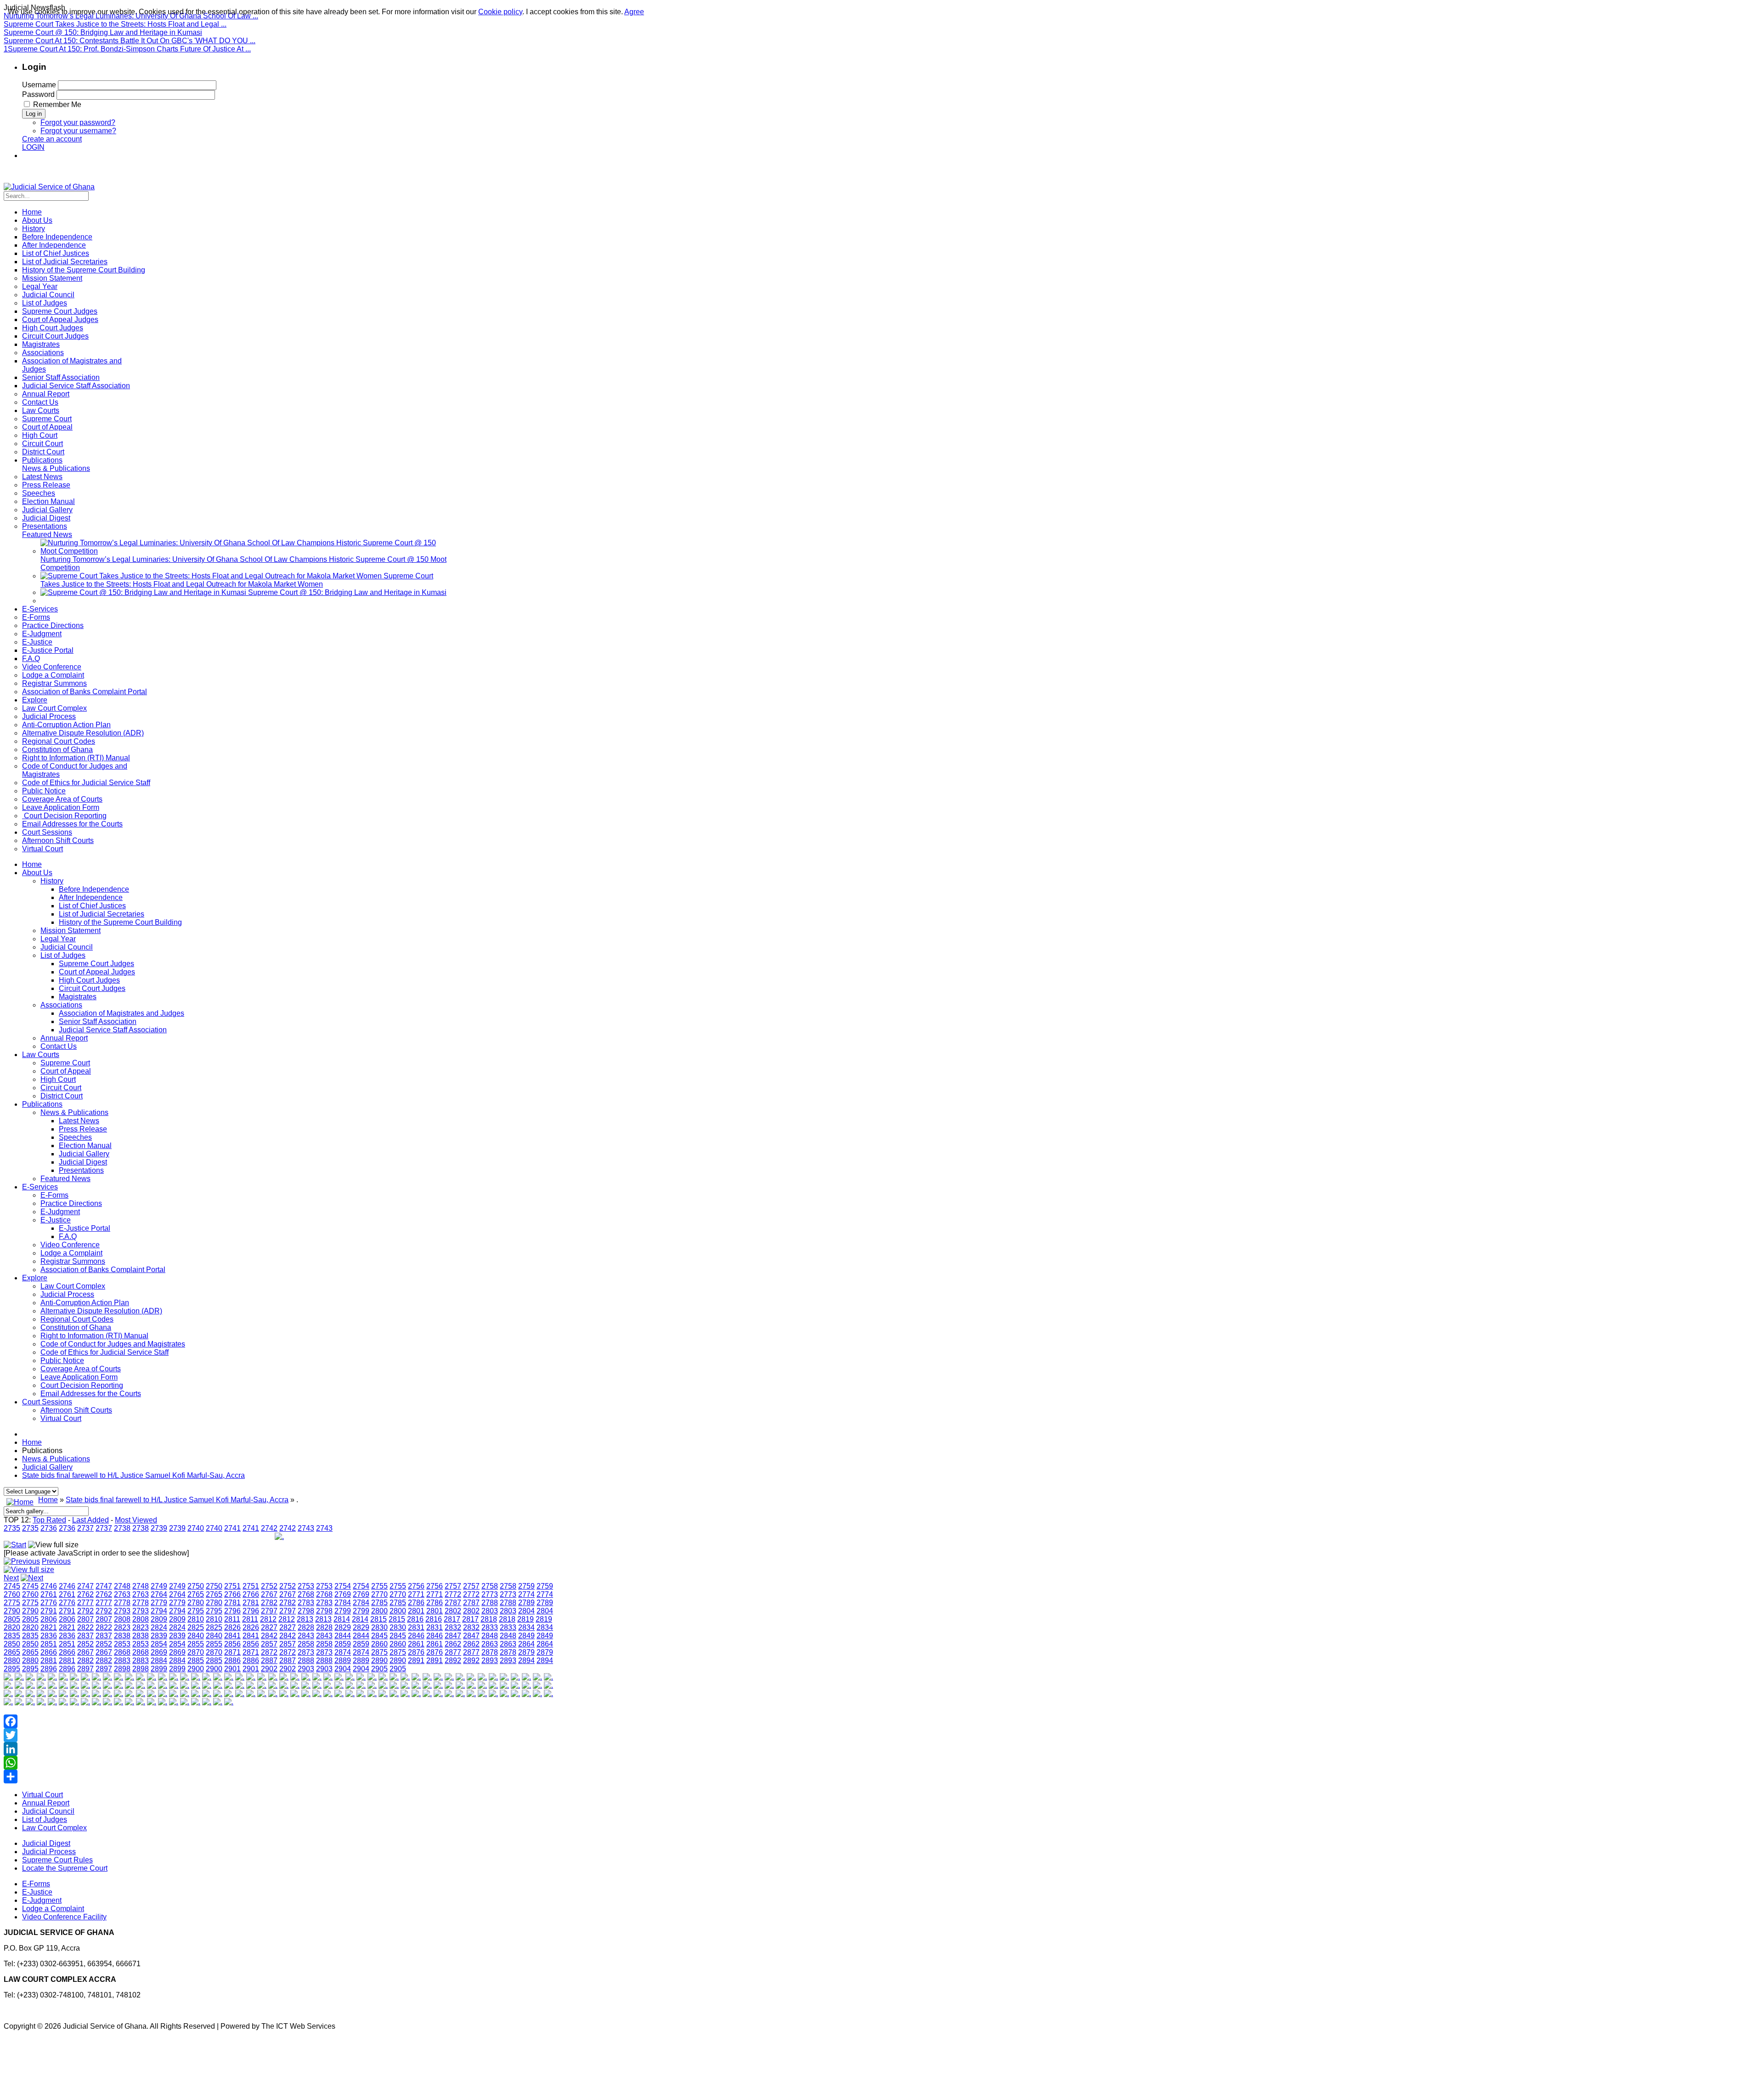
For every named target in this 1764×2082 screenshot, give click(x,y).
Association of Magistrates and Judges (122, 1013)
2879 (526, 1652)
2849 (526, 1636)
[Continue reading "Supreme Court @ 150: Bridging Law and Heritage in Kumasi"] (144, 592)
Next (11, 1578)
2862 (453, 1644)
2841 (232, 1636)
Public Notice (62, 1361)
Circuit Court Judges (92, 988)
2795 (196, 1611)
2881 (49, 1661)
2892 (453, 1661)
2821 (49, 1627)
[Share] (279, 1776)
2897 (85, 1669)
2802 (453, 1611)
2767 (269, 1594)
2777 (85, 1603)
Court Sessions (47, 1402)
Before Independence (94, 889)
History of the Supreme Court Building (120, 922)
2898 (122, 1669)
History (52, 881)
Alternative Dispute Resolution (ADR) (101, 1311)
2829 (343, 1627)
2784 (343, 1603)
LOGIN (33, 147)
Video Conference (70, 1245)
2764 (159, 1594)
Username (39, 85)
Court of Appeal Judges (97, 972)
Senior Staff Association (98, 1021)
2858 (306, 1644)
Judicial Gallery (84, 1154)
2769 (343, 1594)
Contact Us (59, 1046)
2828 (306, 1627)
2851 (49, 1644)
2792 (85, 1611)
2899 (159, 1669)
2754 (343, 1586)
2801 (416, 1611)
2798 (306, 1611)
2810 (196, 1619)
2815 (379, 1619)
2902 (269, 1669)
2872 (269, 1652)
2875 (379, 1652)
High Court (58, 1079)
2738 (122, 1528)
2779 (159, 1603)
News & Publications (74, 1112)
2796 (232, 1611)
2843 (306, 1636)
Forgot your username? (78, 131)
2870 (196, 1652)
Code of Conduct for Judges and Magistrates (113, 1344)
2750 (196, 1586)
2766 (232, 1594)
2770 (379, 1594)
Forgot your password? (78, 122)
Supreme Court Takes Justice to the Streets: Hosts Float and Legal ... (115, 24)
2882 (85, 1661)
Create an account (52, 139)
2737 (85, 1528)
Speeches (75, 1137)
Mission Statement (71, 931)
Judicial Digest (83, 1162)
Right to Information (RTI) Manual (94, 1336)
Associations (61, 1005)
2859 (343, 1644)
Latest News (79, 1121)
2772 (453, 1594)
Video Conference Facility (64, 1917)
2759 (526, 1586)
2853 (122, 1644)
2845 (379, 1636)
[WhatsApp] (279, 1763)
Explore (35, 1278)
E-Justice (56, 1220)
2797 (269, 1611)
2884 (159, 1661)
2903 (306, 1669)
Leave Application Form (79, 1377)
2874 (343, 1652)
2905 (379, 1669)
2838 (122, 1636)
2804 (526, 1611)
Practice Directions (71, 1203)
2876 (416, 1652)
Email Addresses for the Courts (91, 1394)
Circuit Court (61, 1088)
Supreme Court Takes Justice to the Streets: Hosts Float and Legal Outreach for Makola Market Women (237, 580)
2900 (196, 1669)
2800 (379, 1611)
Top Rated (49, 1520)
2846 (416, 1636)
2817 (452, 1619)
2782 (269, 1603)
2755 (379, 1586)
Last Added (90, 1520)
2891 (416, 1661)
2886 (232, 1661)
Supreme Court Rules (57, 1860)
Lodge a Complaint (71, 1253)
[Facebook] (279, 1721)
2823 (122, 1627)
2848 (490, 1636)
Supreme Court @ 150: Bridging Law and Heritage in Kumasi (103, 32)
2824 (159, 1627)
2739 (159, 1528)
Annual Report (64, 1038)
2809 (159, 1619)
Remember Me (57, 105)
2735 (12, 1528)
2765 (196, 1594)
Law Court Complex (73, 1286)
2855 (196, 1644)
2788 (490, 1603)
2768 (306, 1594)
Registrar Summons (73, 1261)
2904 (343, 1669)
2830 (379, 1627)
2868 (122, 1652)
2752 (269, 1586)
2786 (416, 1603)
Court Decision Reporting (82, 1385)
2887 (269, 1661)
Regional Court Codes (77, 1319)
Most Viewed (136, 1520)
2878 (490, 1652)
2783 (306, 1603)
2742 (269, 1528)
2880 (12, 1661)
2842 (269, 1636)
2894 (526, 1661)
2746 (49, 1586)
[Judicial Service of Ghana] (49, 187)
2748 (122, 1586)
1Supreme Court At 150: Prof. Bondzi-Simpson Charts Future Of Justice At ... (127, 49)
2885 (196, 1661)
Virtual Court (61, 1418)
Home (32, 864)
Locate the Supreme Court (65, 1868)
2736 (49, 1528)
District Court (62, 1096)
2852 (85, 1644)
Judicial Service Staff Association (113, 1030)
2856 (232, 1644)
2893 (490, 1661)
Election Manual (85, 1146)
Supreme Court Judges (96, 964)
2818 (489, 1619)
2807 (85, 1619)
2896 (49, 1669)
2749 (159, 1586)
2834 (526, 1627)
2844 (343, 1636)
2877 (453, 1652)
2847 (453, 1636)
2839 (159, 1636)
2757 (453, 1586)
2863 (490, 1644)
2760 (12, 1594)
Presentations (81, 1170)
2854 (159, 1644)
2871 (232, 1652)
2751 (232, 1586)
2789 (526, 1603)
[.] (8, 1677)
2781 (232, 1603)
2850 (12, 1644)
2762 (85, 1594)
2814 (342, 1619)
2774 (526, 1594)
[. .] (279, 1536)
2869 (159, 1652)
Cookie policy (500, 12)
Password (38, 94)
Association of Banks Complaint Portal (103, 1270)
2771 (416, 1594)
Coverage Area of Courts (81, 1369)
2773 (490, 1594)
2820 (12, 1627)
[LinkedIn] (279, 1749)
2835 (12, 1636)
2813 (305, 1619)
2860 (379, 1644)
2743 (306, 1528)
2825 (196, 1627)
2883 (122, 1661)
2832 (453, 1627)
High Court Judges (89, 980)
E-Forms (54, 1195)
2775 (12, 1603)
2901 (232, 1669)
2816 (415, 1619)
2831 (416, 1627)
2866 (49, 1652)
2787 (453, 1603)
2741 (232, 1528)
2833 (490, 1627)
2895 (12, 1669)
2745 (12, 1586)
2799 (343, 1611)
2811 (232, 1619)
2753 (306, 1586)
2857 (269, 1644)
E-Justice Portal (85, 1228)
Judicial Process (67, 1294)
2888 (306, 1661)
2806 (49, 1619)
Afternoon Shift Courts (76, 1410)
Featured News (65, 1179)
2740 (196, 1528)
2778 (122, 1603)
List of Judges (63, 955)
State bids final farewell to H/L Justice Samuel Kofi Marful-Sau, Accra (133, 1475)
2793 (122, 1611)
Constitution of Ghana (76, 1327)
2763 (122, 1594)
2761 (49, 1594)
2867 (85, 1652)
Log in (34, 114)
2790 (12, 1611)
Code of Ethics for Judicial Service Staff (105, 1352)
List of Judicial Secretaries (102, 914)
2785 (379, 1603)
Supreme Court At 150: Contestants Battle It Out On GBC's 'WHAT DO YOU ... (130, 41)
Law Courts (41, 1055)
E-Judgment (60, 1212)
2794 (159, 1611)
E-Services (40, 1187)
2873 (306, 1652)
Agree (634, 12)
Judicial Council (67, 947)
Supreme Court (65, 1063)
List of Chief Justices (92, 906)
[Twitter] (279, 1735)
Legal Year (58, 939)
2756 (416, 1586)
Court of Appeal (66, 1071)
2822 (85, 1627)
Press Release (83, 1129)
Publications (42, 1104)
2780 (196, 1603)
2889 (343, 1661)
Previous (56, 1561)
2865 (12, 1652)
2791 (49, 1611)
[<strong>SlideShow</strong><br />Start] (15, 1545)
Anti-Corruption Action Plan (85, 1303)
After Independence (91, 897)
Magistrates (78, 997)
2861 (416, 1644)
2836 (49, 1636)
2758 (490, 1586)
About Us (37, 873)
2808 (122, 1619)
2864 (526, 1644)
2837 (85, 1636)
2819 (526, 1619)
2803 (490, 1611)
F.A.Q (68, 1236)
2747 (85, 1586)
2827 (269, 1627)
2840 (196, 1636)
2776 (49, 1603)
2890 (379, 1661)
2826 (232, 1627)
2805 (12, 1619)
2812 (268, 1619)
